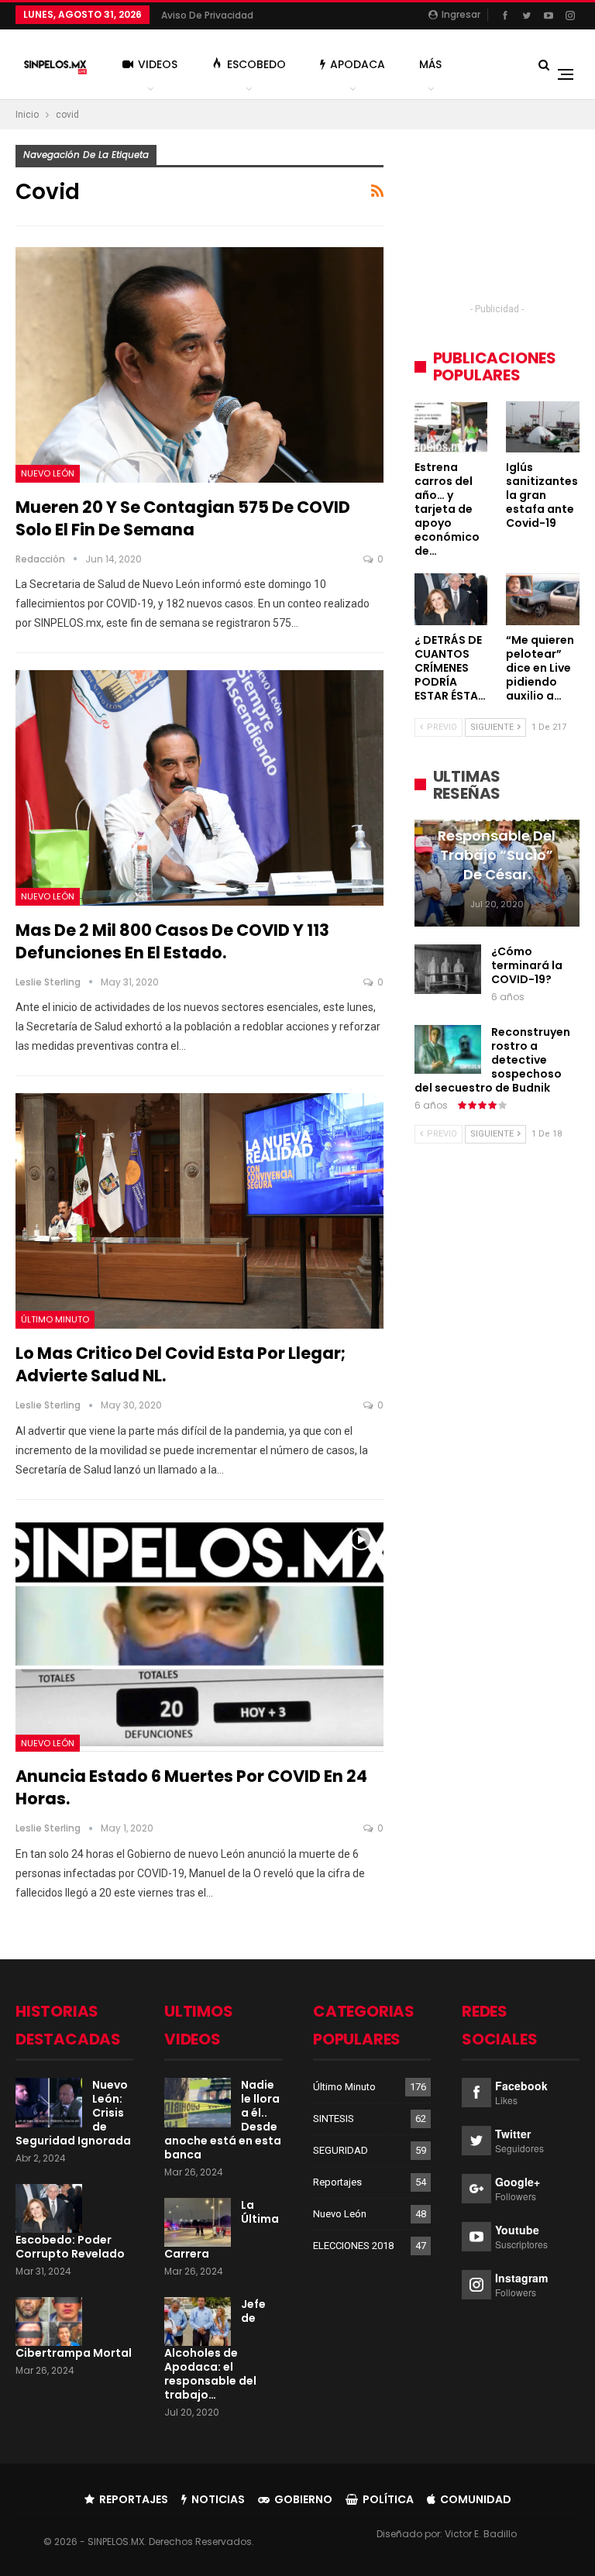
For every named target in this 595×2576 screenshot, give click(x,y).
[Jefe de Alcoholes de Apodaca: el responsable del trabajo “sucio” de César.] (198, 2322)
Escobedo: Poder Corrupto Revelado (70, 2247)
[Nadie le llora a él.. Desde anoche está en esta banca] (198, 2103)
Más (430, 64)
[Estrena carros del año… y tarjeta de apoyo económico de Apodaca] (451, 427)
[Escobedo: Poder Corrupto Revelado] (49, 2209)
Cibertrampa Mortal (74, 2353)
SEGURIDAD (340, 2150)
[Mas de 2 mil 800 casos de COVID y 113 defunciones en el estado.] (199, 788)
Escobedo (256, 64)
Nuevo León (48, 473)
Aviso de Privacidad (207, 15)
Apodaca (358, 64)
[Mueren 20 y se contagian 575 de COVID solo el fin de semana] (199, 365)
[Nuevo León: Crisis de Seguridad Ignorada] (49, 2103)
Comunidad (476, 2499)
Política (388, 2499)
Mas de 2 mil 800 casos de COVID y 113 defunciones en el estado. (172, 941)
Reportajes (337, 2182)
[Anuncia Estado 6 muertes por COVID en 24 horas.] (199, 1635)
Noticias (218, 2499)
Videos (158, 64)
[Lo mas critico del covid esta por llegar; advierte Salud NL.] (199, 1211)
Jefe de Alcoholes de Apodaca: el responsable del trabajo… (215, 2350)
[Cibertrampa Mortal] (49, 2322)
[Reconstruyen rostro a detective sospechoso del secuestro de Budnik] (448, 1050)
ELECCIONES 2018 (353, 2246)
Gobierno (303, 2499)
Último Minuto (55, 1319)
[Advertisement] (497, 222)
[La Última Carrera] (198, 2223)
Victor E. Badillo (481, 2534)
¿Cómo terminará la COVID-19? (527, 965)
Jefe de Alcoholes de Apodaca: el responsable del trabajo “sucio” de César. (497, 836)
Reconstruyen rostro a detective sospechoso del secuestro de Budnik (492, 1060)
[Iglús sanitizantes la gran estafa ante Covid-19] (543, 427)
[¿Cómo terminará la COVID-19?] (448, 969)
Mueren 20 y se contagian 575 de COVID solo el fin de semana (183, 518)
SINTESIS (334, 2119)
